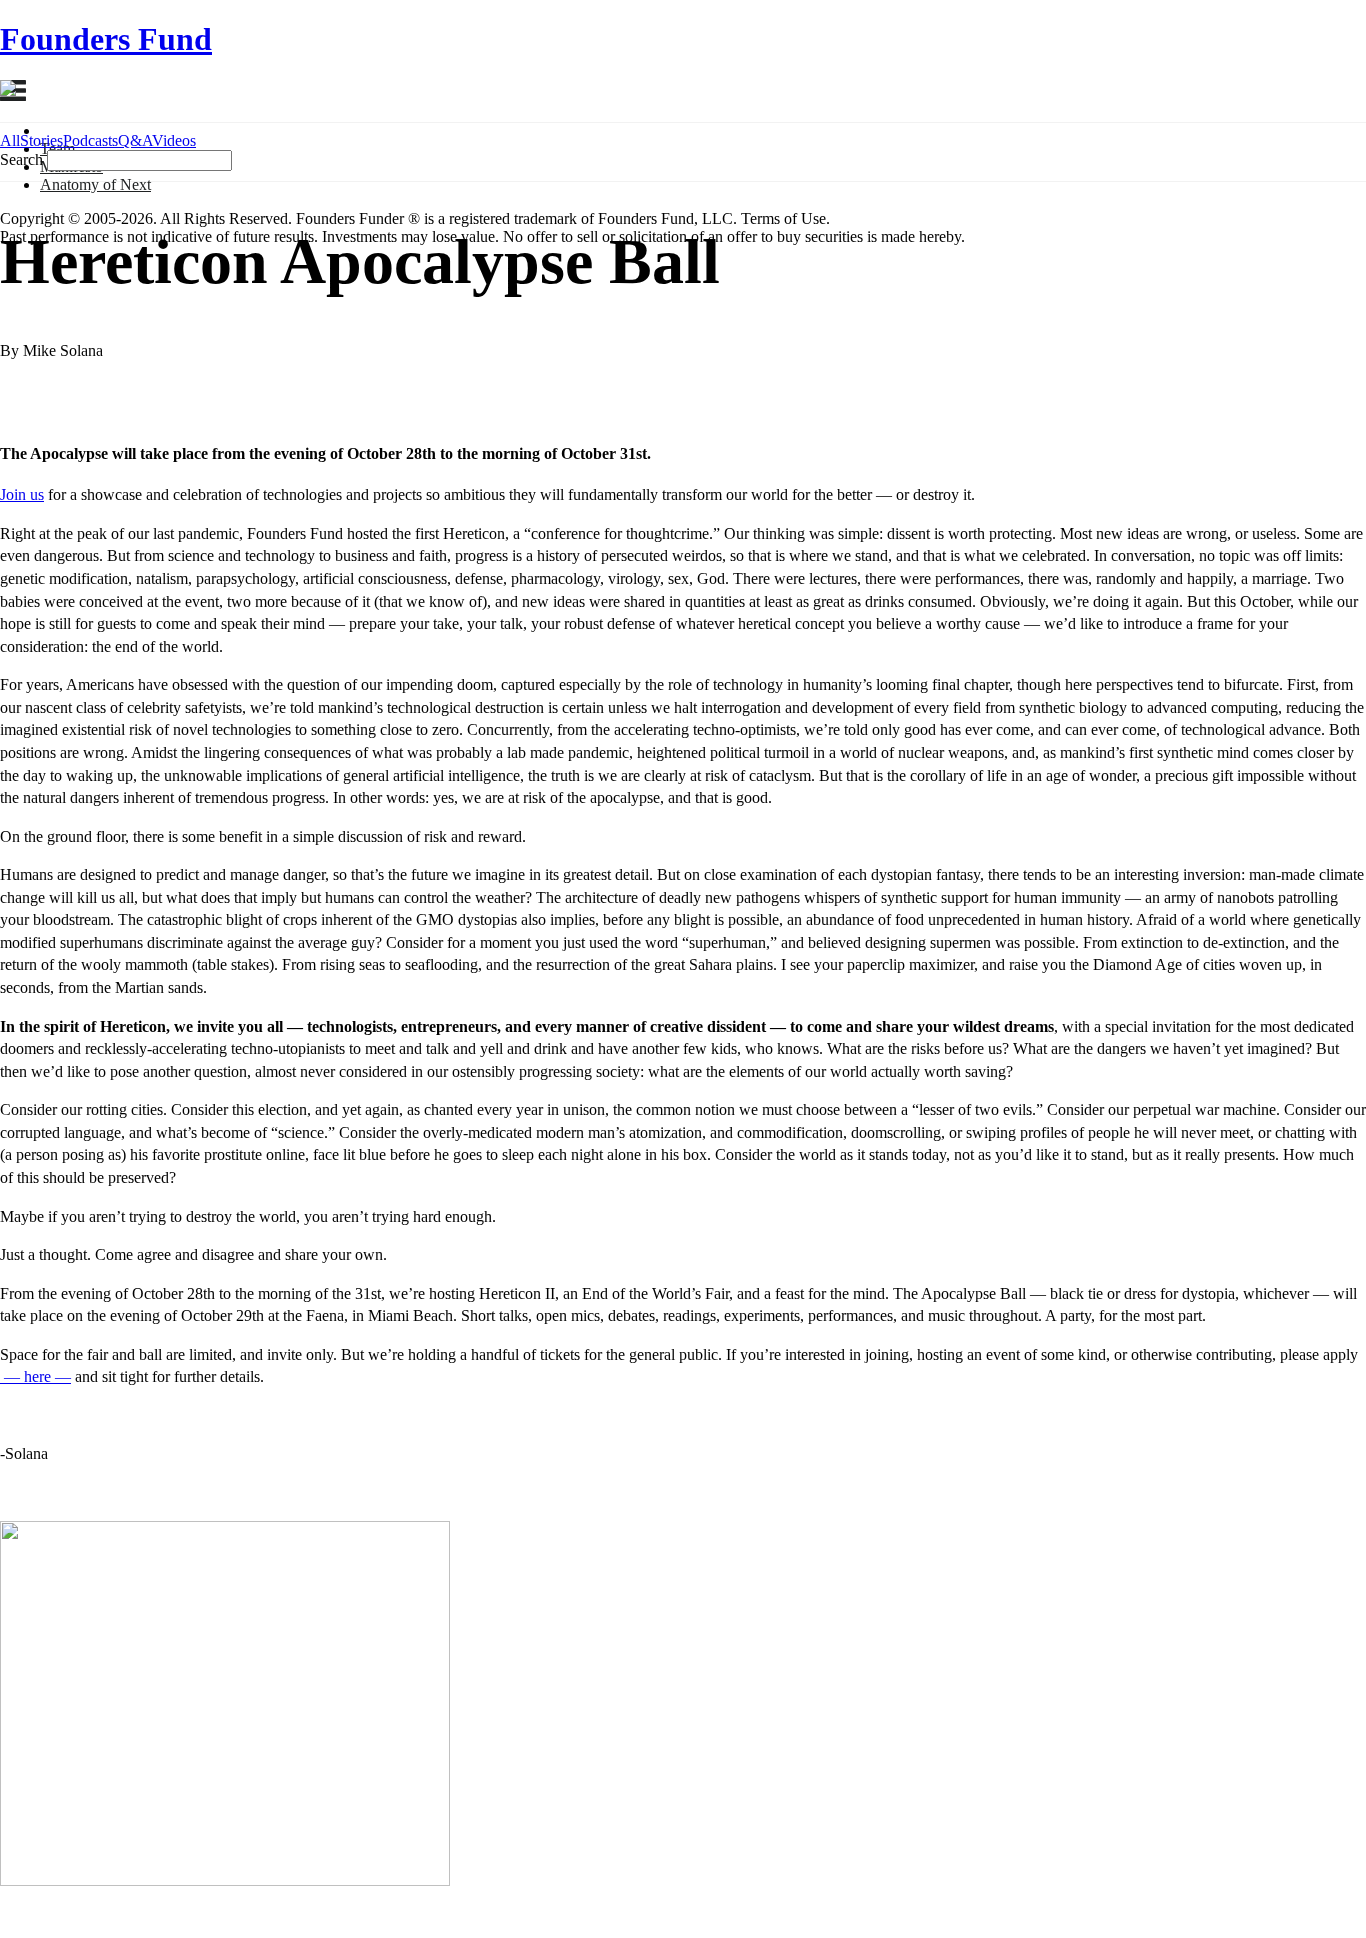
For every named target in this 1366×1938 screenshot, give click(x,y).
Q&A (135, 140)
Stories (41, 140)
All (10, 140)
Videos (174, 140)
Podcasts (90, 140)
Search (21, 159)
